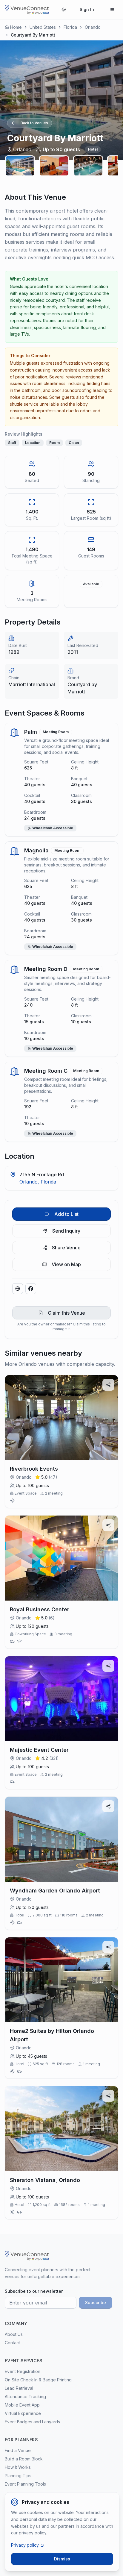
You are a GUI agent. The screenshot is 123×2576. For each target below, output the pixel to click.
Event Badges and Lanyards (32, 2422)
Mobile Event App (22, 2405)
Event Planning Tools (25, 2484)
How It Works (18, 2467)
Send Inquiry (66, 1231)
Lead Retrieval (19, 2388)
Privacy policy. (25, 2545)
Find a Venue (18, 2450)
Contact (12, 2343)
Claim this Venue (66, 1313)
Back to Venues (34, 123)
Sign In (87, 9)
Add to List (66, 1214)
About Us (14, 2334)
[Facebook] (31, 1289)
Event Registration (23, 2371)
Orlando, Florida (38, 1182)
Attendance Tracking (25, 2397)
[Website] (18, 1289)
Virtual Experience (23, 2413)
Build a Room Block (24, 2459)
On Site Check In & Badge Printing (38, 2380)
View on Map (66, 1264)
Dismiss (62, 2559)
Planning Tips (18, 2476)
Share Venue (66, 1248)
